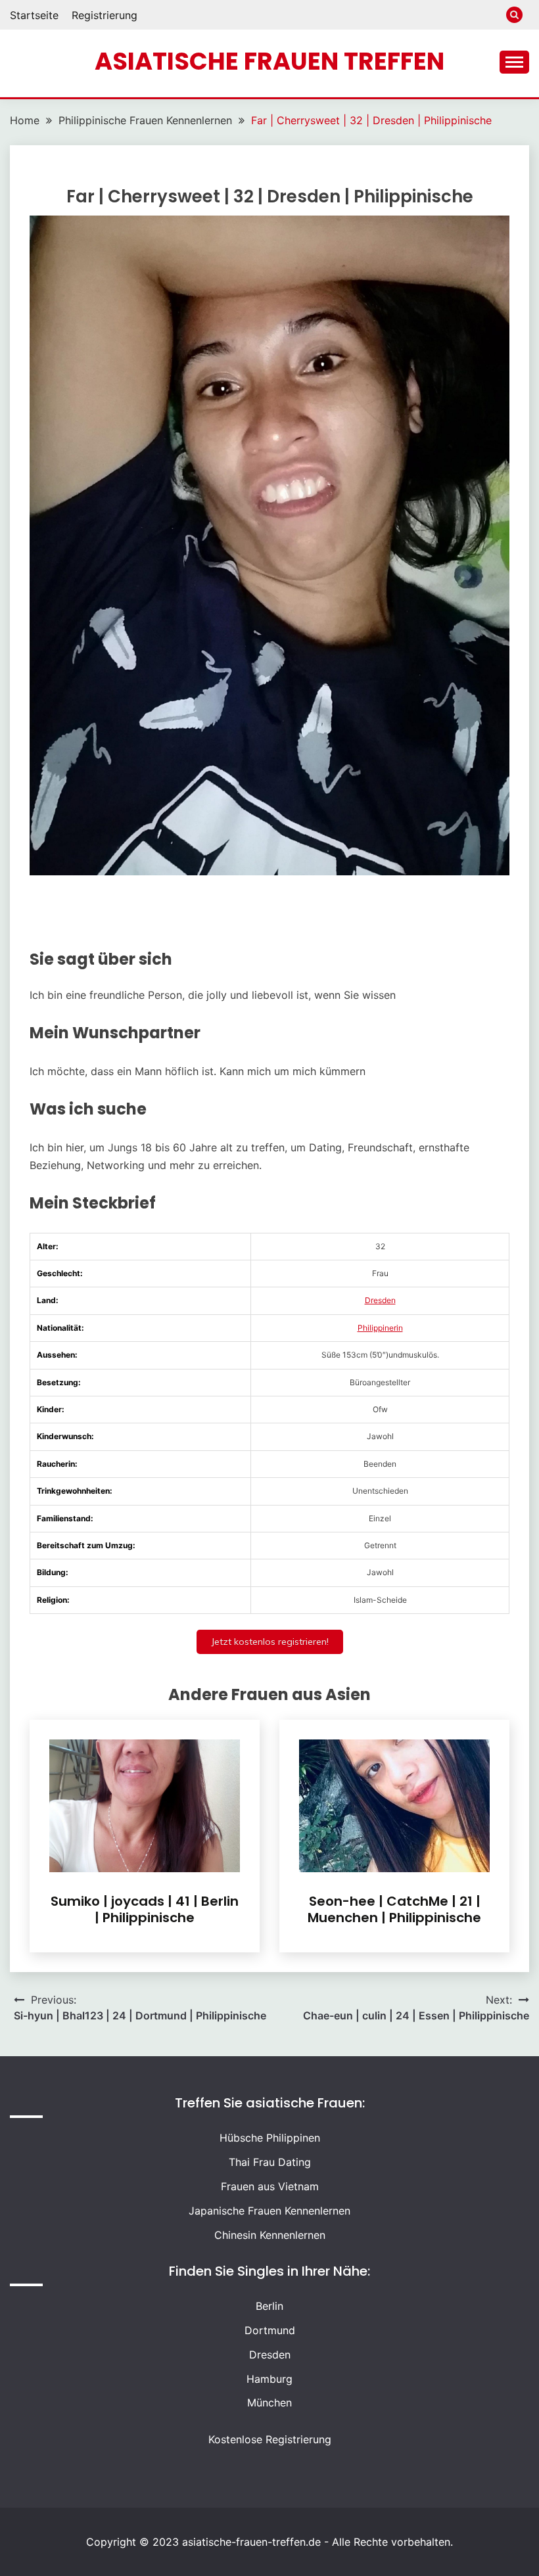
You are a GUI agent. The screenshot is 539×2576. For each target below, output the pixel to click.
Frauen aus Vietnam (270, 2186)
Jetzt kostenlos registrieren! (270, 1642)
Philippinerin (380, 1328)
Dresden (380, 1300)
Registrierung (105, 15)
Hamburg (269, 2379)
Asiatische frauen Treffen (269, 61)
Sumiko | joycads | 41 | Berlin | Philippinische (145, 1909)
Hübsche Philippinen (270, 2138)
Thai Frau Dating (270, 2162)
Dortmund (270, 2330)
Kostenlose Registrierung (270, 2439)
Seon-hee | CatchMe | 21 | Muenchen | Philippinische (394, 1909)
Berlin (269, 2306)
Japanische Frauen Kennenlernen (269, 2211)
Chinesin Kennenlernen (270, 2235)
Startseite (34, 15)
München (269, 2403)
